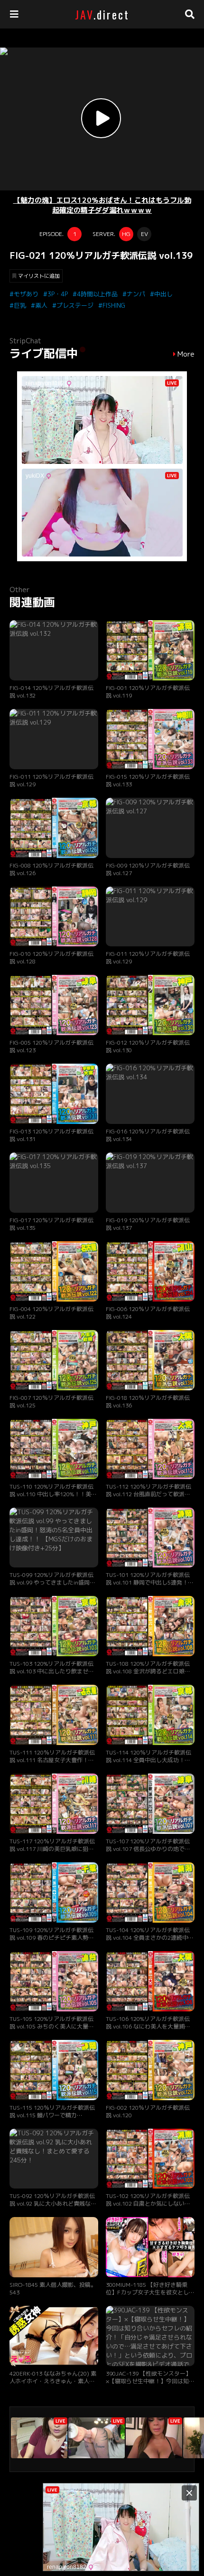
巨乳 (20, 305)
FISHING (114, 305)
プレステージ (75, 305)
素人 (41, 305)
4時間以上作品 (97, 294)
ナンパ (136, 294)
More (186, 354)
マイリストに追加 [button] (39, 276)
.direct (102, 14)
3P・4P (58, 294)
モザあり (26, 294)
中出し (163, 294)
